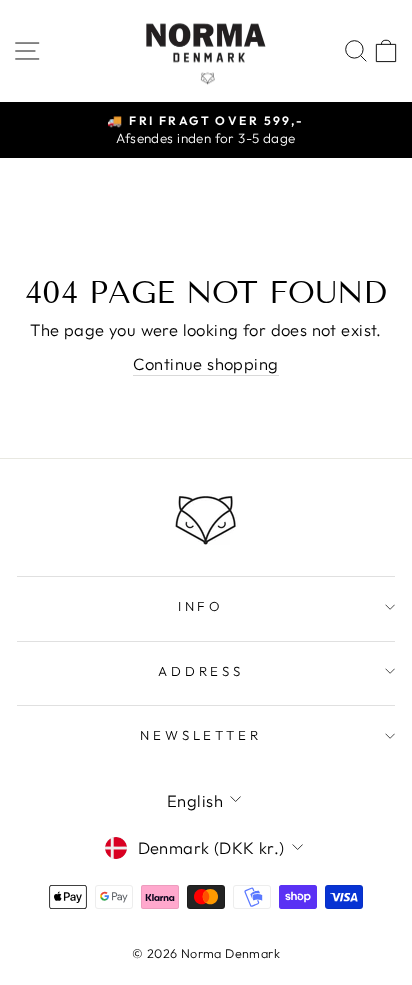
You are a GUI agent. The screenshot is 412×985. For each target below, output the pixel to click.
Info (201, 606)
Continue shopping (205, 363)
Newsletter (201, 735)
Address (201, 671)
